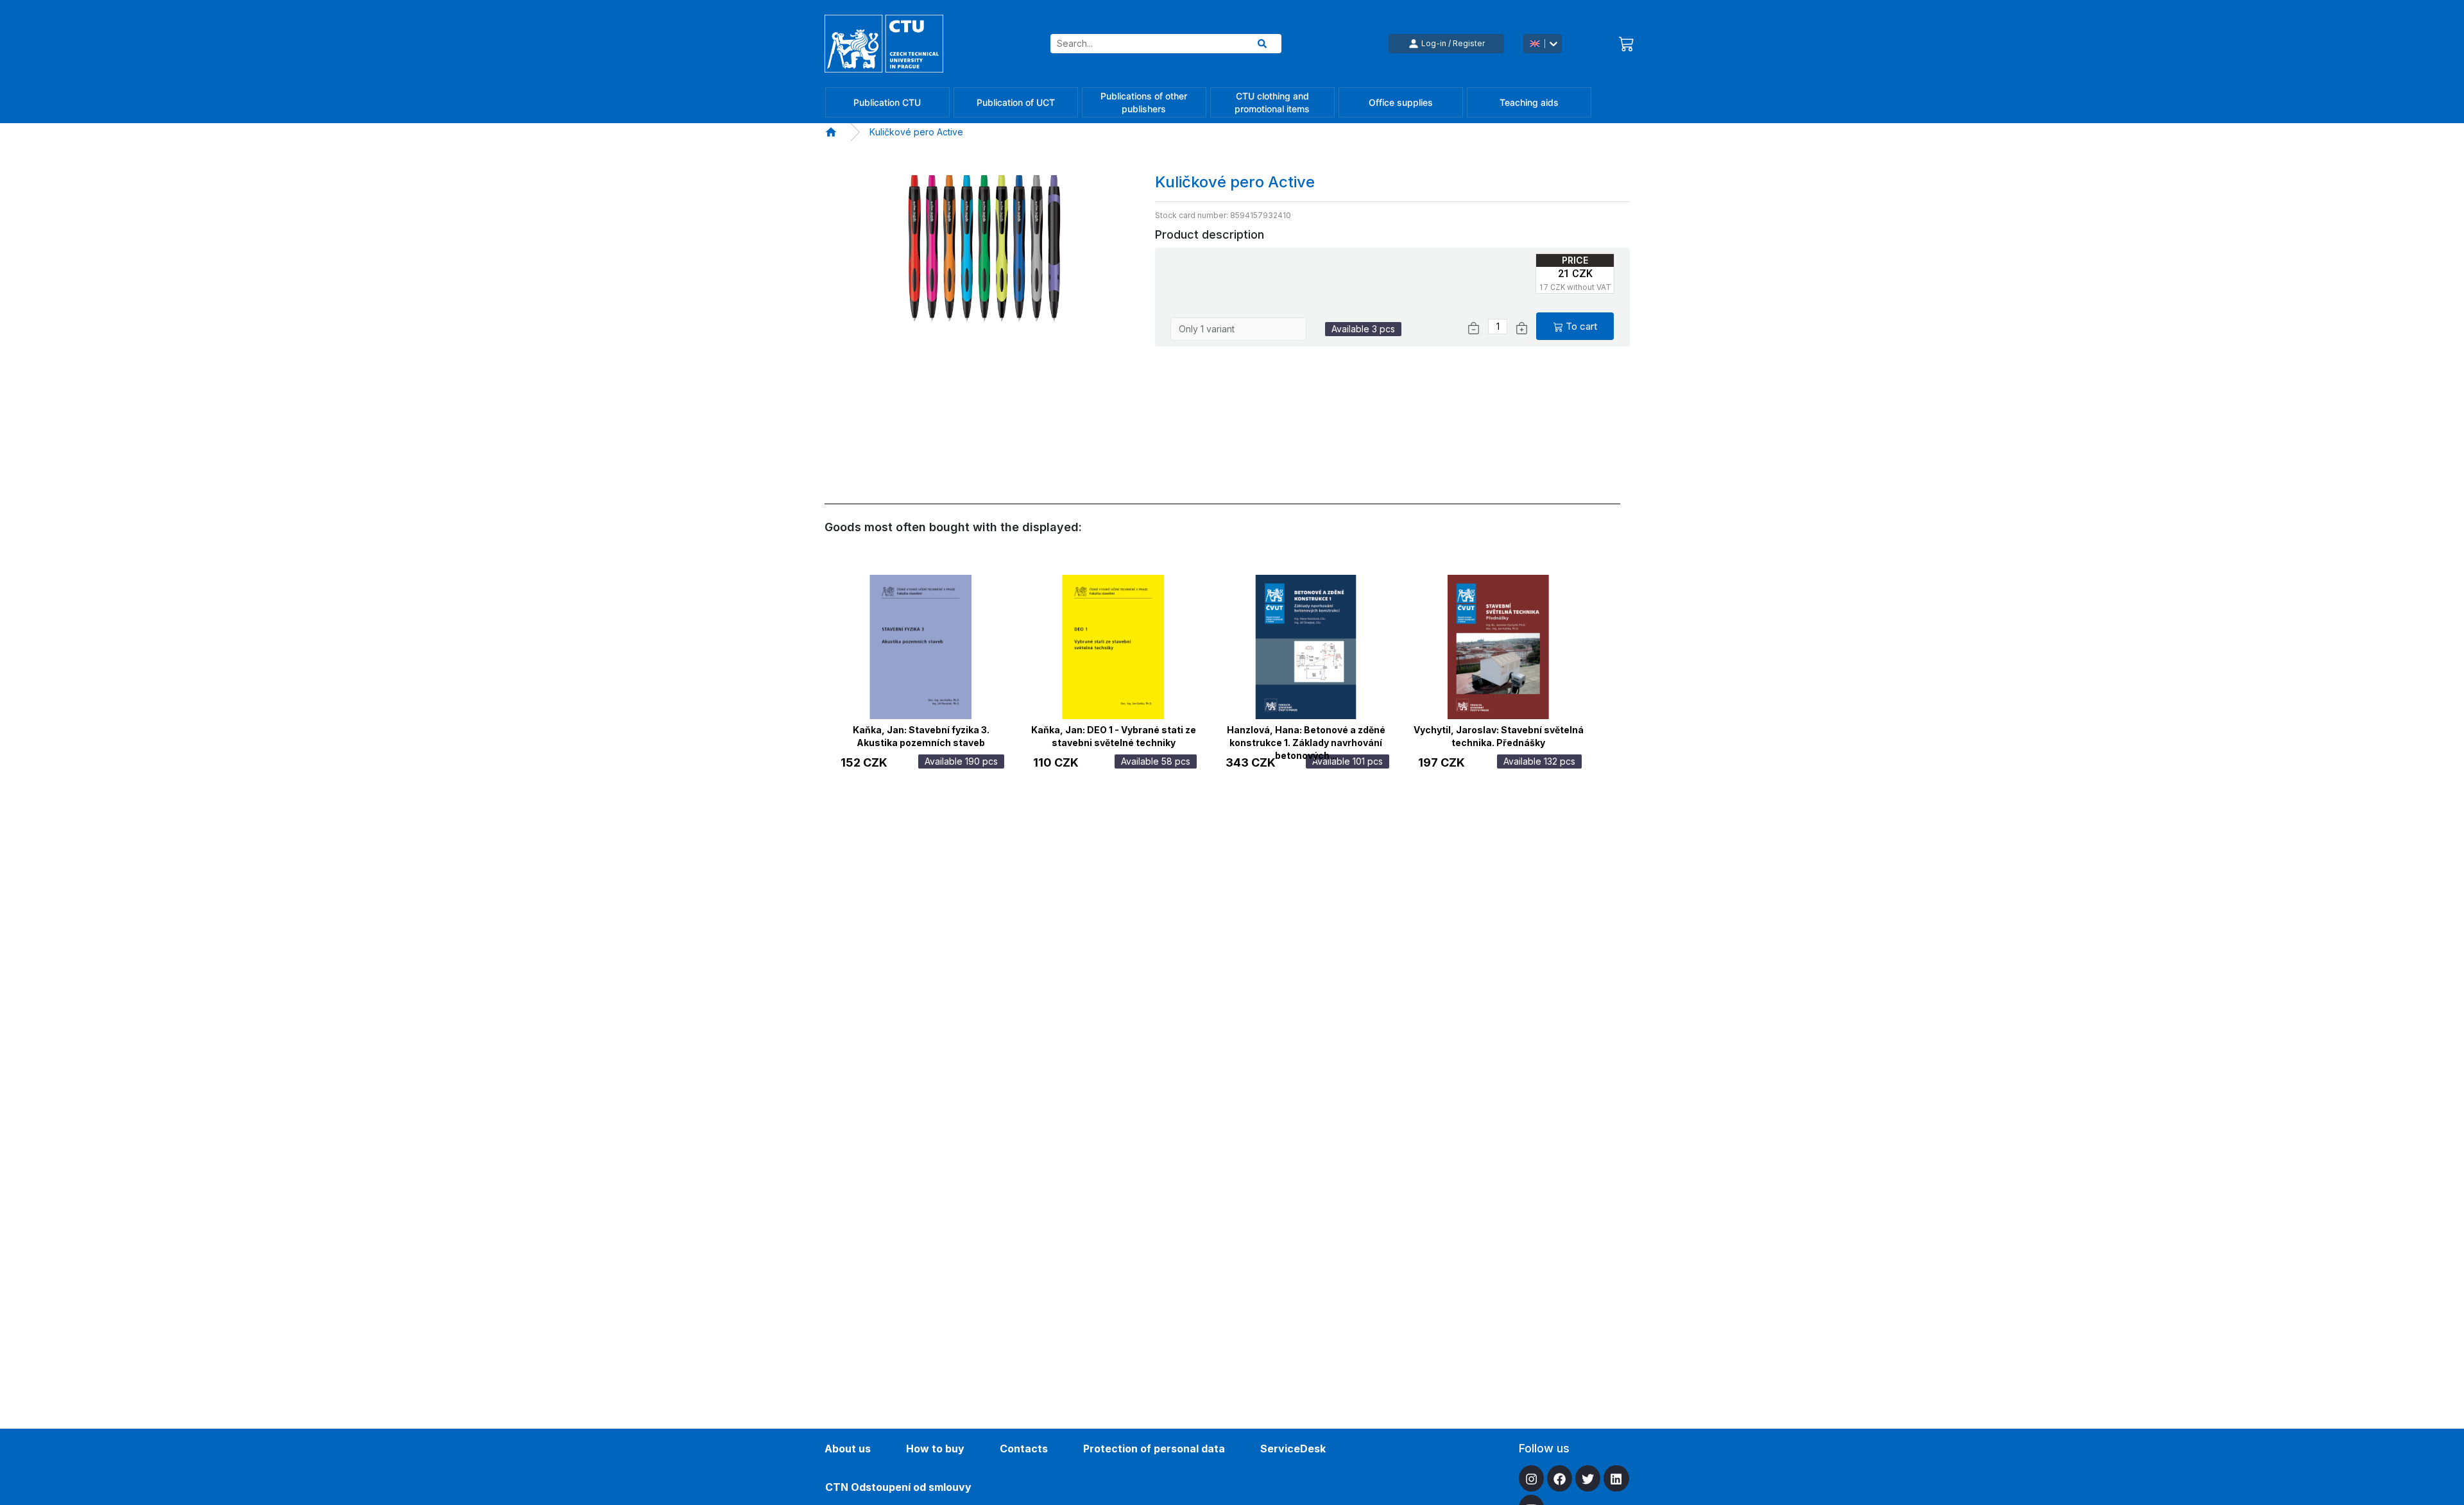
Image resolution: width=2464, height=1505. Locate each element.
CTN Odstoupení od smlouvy (898, 1487)
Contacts (1024, 1449)
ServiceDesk (1293, 1449)
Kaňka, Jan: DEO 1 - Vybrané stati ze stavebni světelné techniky (1114, 735)
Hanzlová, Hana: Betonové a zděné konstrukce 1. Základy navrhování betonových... (1306, 735)
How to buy (935, 1449)
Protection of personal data (1154, 1449)
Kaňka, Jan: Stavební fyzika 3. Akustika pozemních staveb (921, 735)
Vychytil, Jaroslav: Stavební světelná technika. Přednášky (1499, 735)
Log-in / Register (1453, 43)
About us (848, 1449)
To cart (1581, 326)
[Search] (1262, 44)
